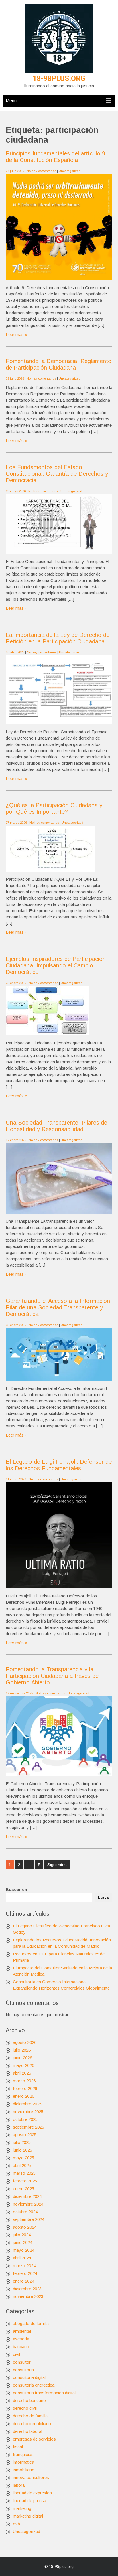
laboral (19, 2485)
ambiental (22, 2331)
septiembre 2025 (28, 2127)
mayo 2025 (23, 2158)
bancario (21, 2347)
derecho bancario (29, 2400)
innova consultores (31, 2477)
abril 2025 (22, 2165)
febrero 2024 (25, 2273)
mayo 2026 (23, 2065)
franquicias (23, 2454)
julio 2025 (22, 2142)
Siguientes (57, 1865)
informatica (23, 2462)
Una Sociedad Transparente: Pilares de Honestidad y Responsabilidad (56, 1126)
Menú (11, 101)
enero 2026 (23, 2096)
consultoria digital (29, 2377)
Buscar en (16, 1889)
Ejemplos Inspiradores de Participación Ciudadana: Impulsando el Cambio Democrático (56, 965)
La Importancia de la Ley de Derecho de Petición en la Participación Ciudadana (58, 638)
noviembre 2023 (28, 2296)
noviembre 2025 (28, 2112)
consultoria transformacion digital (44, 2393)
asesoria (21, 2339)
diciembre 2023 (27, 2289)
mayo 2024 (23, 2250)
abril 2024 (22, 2258)
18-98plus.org (59, 79)
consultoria (23, 2370)
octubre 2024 (25, 2212)
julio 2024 (22, 2235)
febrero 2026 (25, 2088)
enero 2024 (23, 2281)
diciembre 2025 (27, 2104)
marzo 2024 (24, 2266)
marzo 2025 (24, 2173)
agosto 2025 (25, 2135)
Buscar (104, 1897)
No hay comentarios (41, 171)
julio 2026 (22, 2050)
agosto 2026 (25, 2042)
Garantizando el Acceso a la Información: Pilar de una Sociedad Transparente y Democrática (59, 1307)
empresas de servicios (34, 2439)
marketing (22, 2508)
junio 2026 (22, 2058)
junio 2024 (22, 2242)
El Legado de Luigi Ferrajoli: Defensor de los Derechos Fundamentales (59, 1465)
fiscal (18, 2447)
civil (16, 2354)
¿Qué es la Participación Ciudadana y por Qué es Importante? (54, 808)
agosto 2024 (25, 2227)
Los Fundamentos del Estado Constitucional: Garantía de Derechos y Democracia (57, 474)
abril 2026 (22, 2073)
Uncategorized (70, 171)
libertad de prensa (29, 2501)
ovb (16, 2524)
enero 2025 (23, 2189)
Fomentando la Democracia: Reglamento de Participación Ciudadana (59, 364)
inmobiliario (24, 2470)
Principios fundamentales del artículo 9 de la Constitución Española (55, 157)
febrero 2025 (25, 2181)
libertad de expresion (32, 2493)
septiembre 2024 (28, 2219)
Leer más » (17, 334)
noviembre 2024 (28, 2204)
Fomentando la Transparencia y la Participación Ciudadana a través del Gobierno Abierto (53, 1676)
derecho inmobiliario (32, 2424)
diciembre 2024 (27, 2196)
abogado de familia (31, 2323)
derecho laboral (27, 2431)
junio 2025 (22, 2150)
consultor (22, 2362)
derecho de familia (30, 2416)
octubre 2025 (25, 2119)
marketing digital (28, 2516)
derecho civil (25, 2408)
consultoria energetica (34, 2385)
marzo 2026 (24, 2081)
